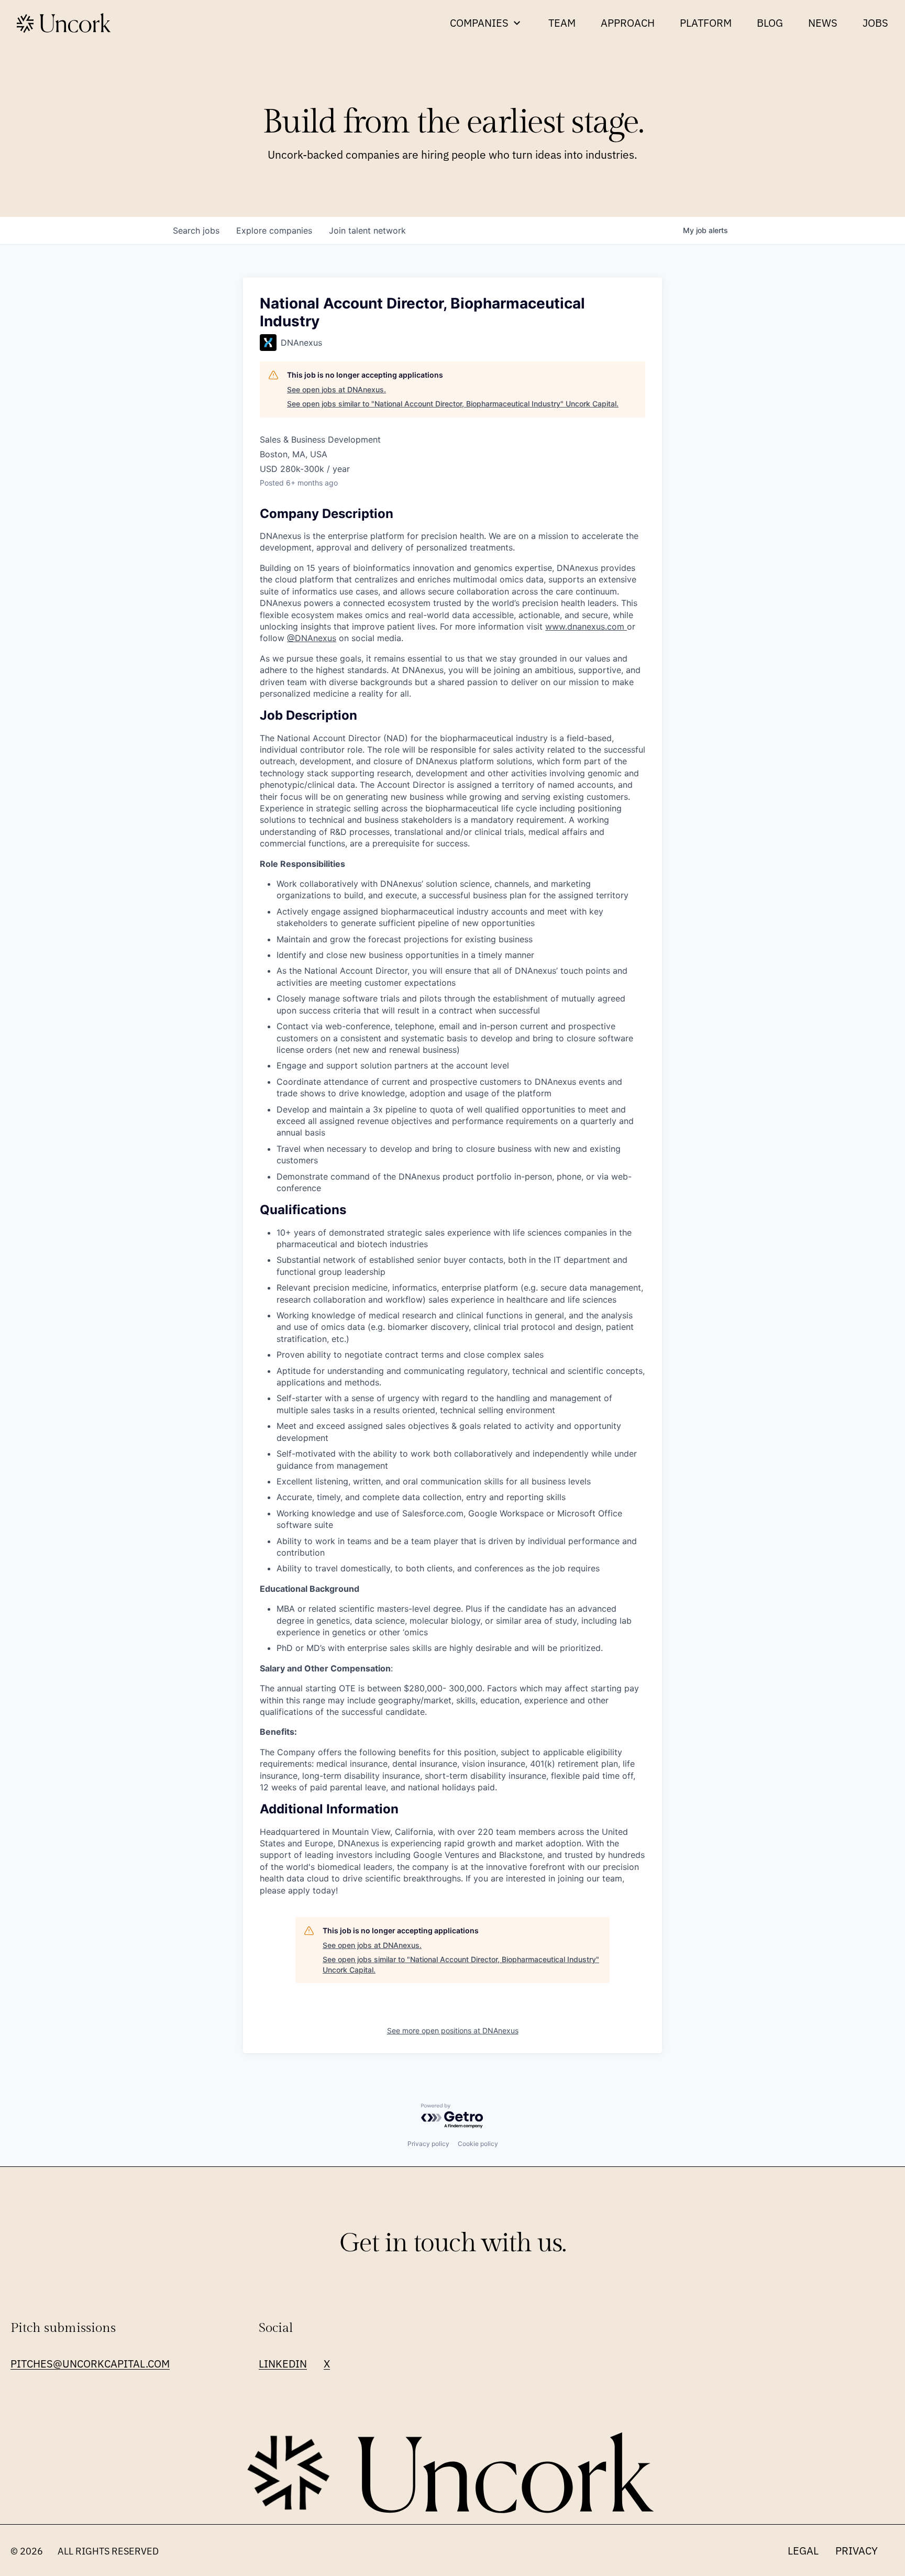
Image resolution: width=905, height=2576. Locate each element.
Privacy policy (428, 2144)
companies (274, 230)
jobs (196, 230)
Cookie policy (478, 2144)
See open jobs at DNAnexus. (336, 389)
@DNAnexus (312, 638)
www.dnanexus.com (586, 626)
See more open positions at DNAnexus (453, 2030)
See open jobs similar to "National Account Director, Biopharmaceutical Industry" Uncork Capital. (453, 404)
